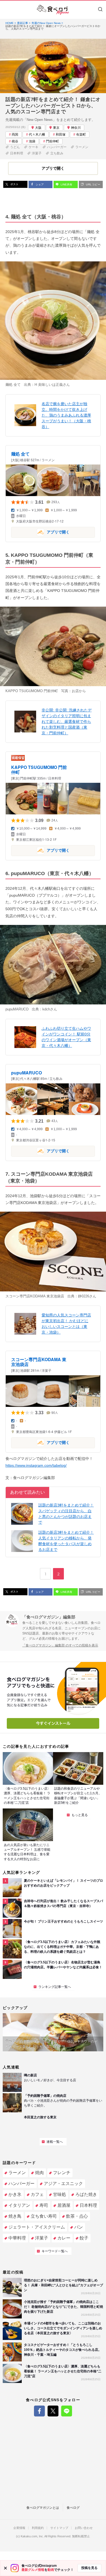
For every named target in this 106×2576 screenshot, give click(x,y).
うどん (15, 147)
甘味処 (60, 2194)
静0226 (84, 1296)
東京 (56, 128)
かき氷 (15, 2194)
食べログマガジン (53, 10)
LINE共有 (66, 184)
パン (79, 2227)
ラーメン (82, 147)
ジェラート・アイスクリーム (37, 2227)
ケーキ (33, 147)
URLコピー (93, 184)
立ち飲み (57, 153)
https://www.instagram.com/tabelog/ (36, 1465)
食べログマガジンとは (43, 2508)
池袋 (32, 141)
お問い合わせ (84, 2528)
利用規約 (38, 2528)
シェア (39, 184)
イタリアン (19, 2205)
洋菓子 (37, 153)
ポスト (14, 184)
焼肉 (39, 2173)
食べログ (73, 2508)
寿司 (44, 2205)
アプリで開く (40, 532)
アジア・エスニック (63, 2184)
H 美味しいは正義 (49, 385)
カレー (64, 2238)
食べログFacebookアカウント (39, 2411)
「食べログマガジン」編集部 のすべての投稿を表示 (60, 1645)
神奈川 (76, 128)
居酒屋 (64, 2205)
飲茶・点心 (77, 2216)
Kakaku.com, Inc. (32, 2536)
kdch (46, 1009)
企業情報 (19, 2528)
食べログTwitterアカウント (53, 2411)
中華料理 (17, 2238)
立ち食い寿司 (44, 2216)
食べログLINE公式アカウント (67, 2411)
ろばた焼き (86, 2194)
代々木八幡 (37, 135)
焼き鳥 (15, 2216)
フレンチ (62, 2173)
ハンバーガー (57, 147)
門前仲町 (52, 141)
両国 (15, 135)
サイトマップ (59, 2528)
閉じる (5, 2568)
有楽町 (81, 135)
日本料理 (17, 153)
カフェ (37, 2194)
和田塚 (61, 135)
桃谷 (15, 141)
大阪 (38, 128)
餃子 (84, 2238)
